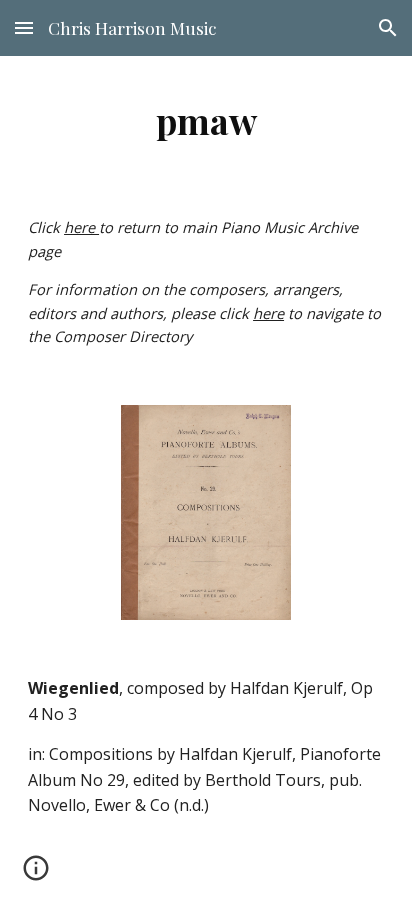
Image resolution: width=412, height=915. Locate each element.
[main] (206, 120)
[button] (24, 27)
